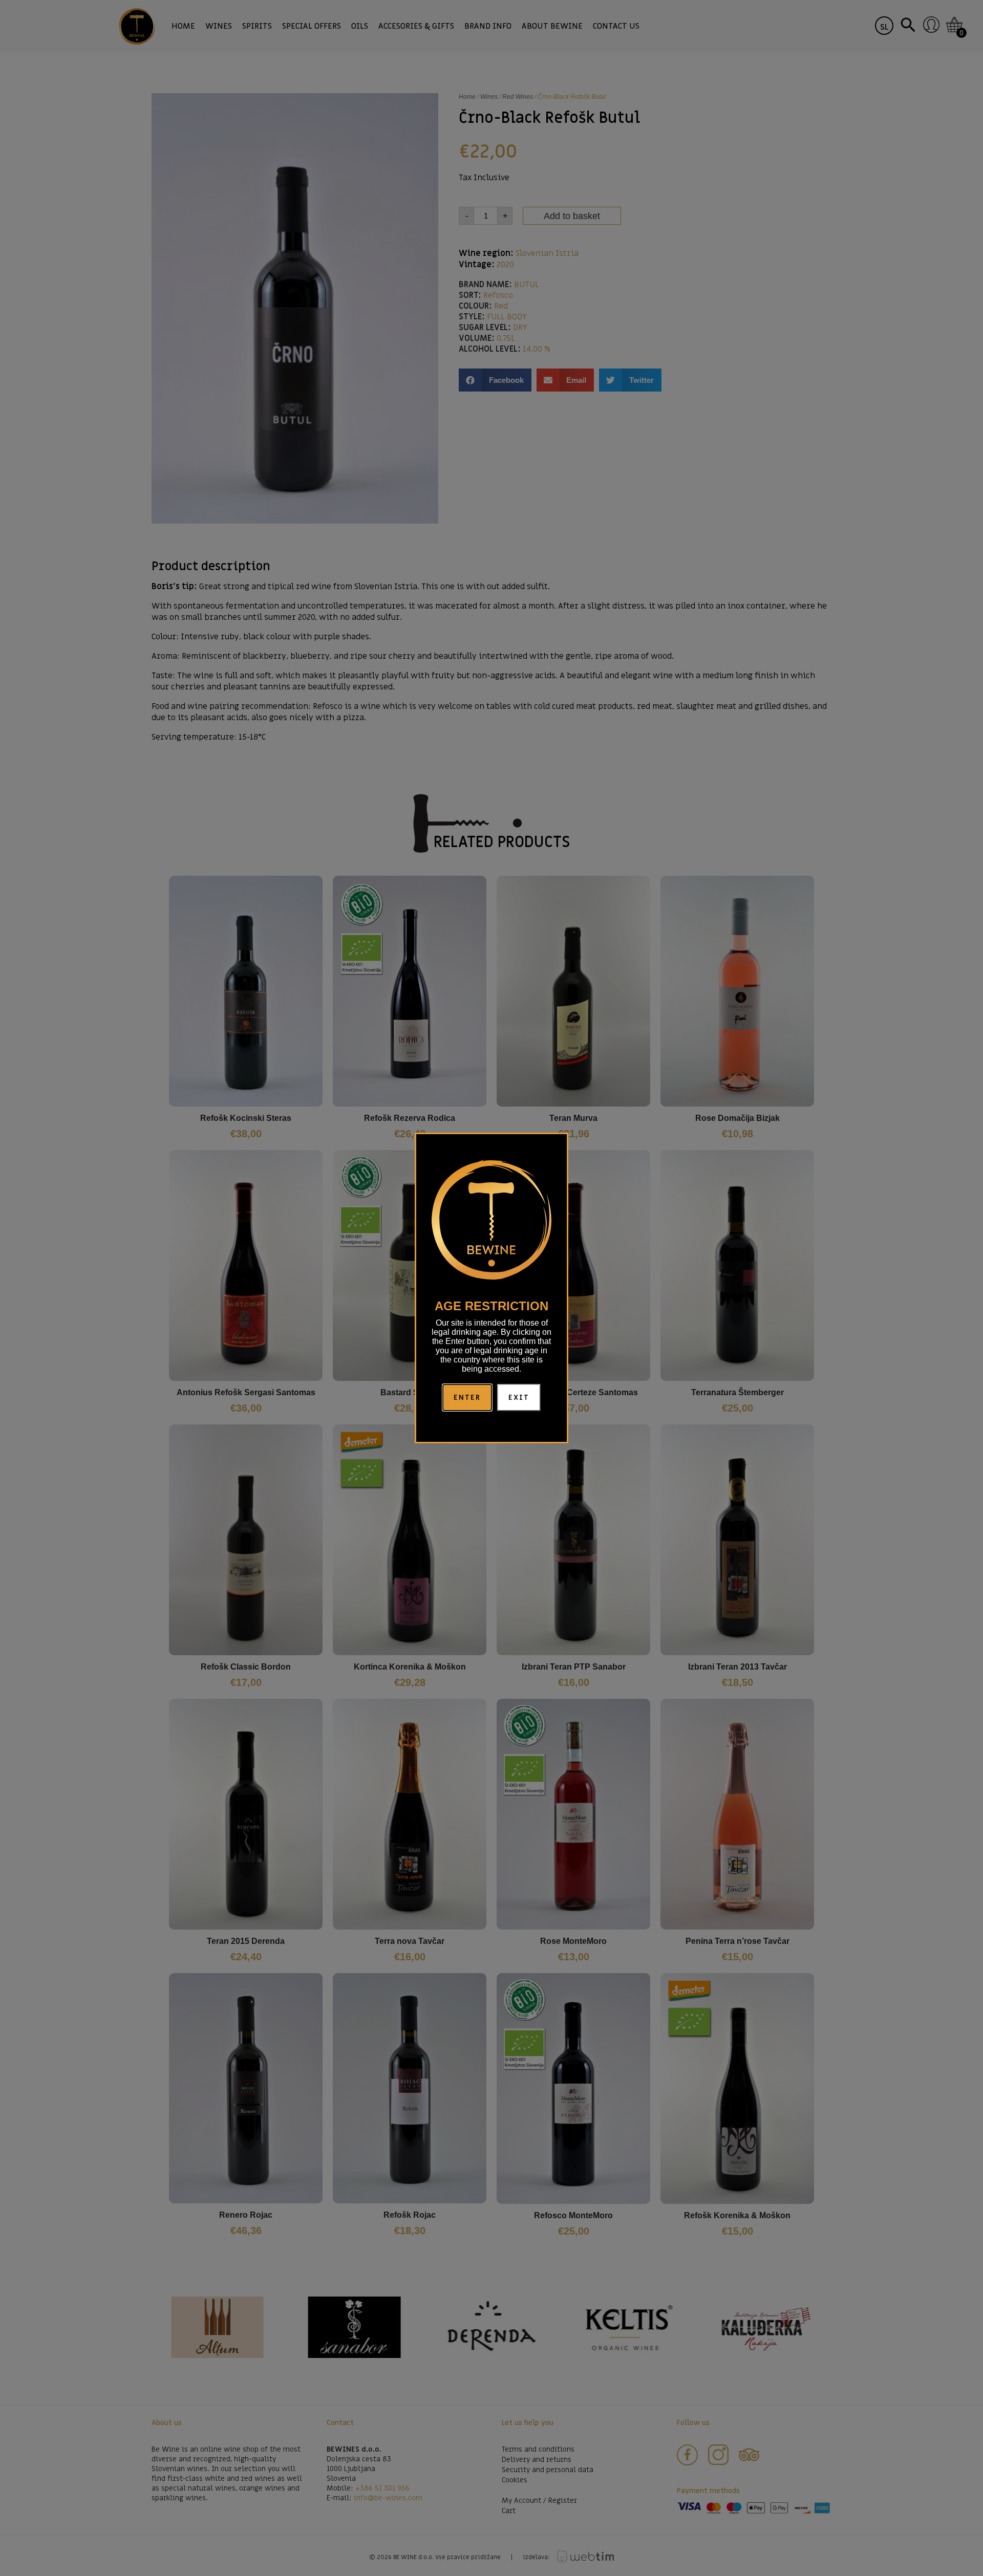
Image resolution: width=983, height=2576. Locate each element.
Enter (467, 1398)
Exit (519, 1398)
